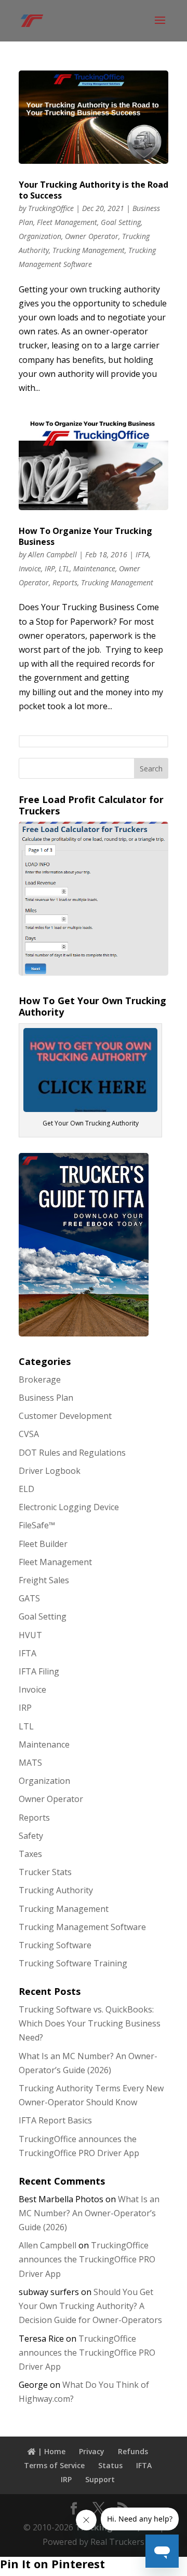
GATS (29, 1598)
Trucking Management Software (82, 1927)
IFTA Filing (39, 1671)
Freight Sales (44, 1580)
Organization (40, 236)
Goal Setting (121, 222)
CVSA (29, 1434)
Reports (65, 582)
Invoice (30, 568)
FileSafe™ (37, 1525)
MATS (30, 1763)
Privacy (92, 2451)
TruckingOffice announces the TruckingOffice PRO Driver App (87, 2259)
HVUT (30, 1635)
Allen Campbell (52, 554)
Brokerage (40, 1380)
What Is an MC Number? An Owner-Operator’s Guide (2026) (89, 2213)
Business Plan (46, 1398)
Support (100, 2479)
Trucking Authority (56, 1890)
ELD (26, 1489)
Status (110, 2465)
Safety (31, 1836)
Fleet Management (67, 222)
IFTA (142, 554)
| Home (51, 2451)
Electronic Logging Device (69, 1507)
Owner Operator (92, 236)
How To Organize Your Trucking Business (85, 536)
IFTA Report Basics (55, 2120)
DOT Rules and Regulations (72, 1453)
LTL (64, 568)
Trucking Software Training (73, 1963)
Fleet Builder (43, 1544)
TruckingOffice (51, 208)
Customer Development (65, 1416)
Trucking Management (89, 250)
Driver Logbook (50, 1471)
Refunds (133, 2451)
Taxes (30, 1854)
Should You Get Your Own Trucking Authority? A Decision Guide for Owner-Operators (90, 2306)
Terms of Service (54, 2465)
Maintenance (94, 568)
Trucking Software (55, 1945)
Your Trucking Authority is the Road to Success (94, 190)
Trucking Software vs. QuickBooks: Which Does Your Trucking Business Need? (90, 2023)
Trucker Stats (45, 1872)
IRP (50, 568)
